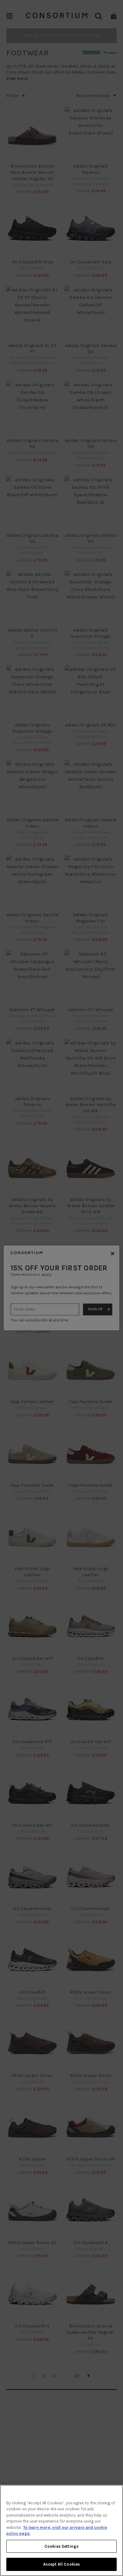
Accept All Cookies (61, 2564)
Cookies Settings (61, 2546)
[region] (61, 2530)
